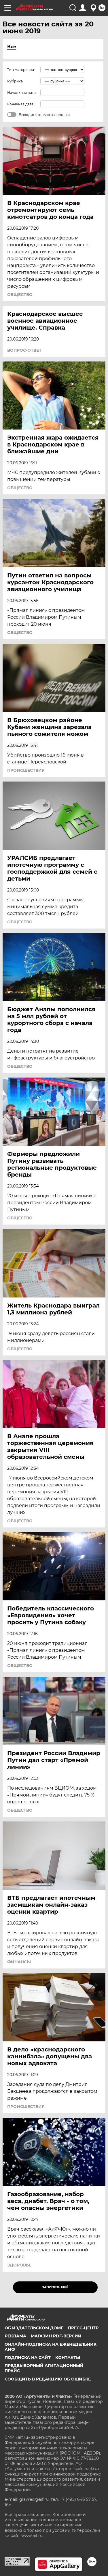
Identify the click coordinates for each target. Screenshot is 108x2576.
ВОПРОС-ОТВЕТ (24, 350)
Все (12, 47)
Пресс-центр (83, 2328)
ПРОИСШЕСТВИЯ (26, 770)
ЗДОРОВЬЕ (19, 2265)
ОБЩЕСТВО (20, 295)
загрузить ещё (55, 2287)
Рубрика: (15, 81)
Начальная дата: (22, 93)
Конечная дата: (21, 104)
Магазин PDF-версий (56, 2336)
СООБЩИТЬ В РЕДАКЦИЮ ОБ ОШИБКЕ (48, 2379)
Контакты (68, 2358)
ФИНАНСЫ (19, 1962)
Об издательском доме (34, 2328)
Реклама (15, 2336)
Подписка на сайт (28, 2358)
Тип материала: (21, 70)
